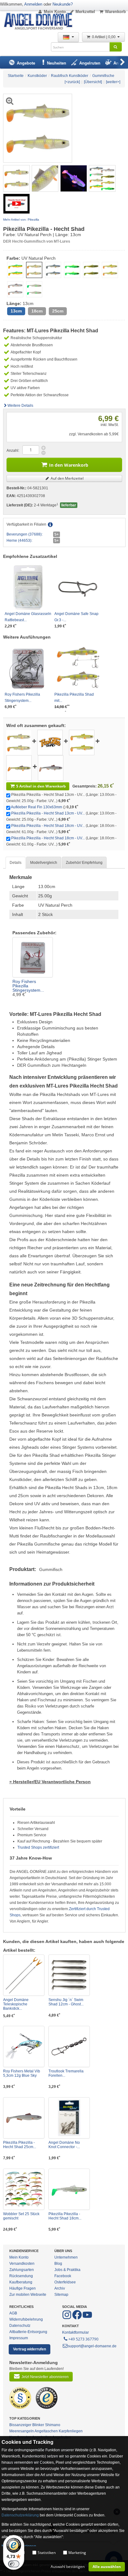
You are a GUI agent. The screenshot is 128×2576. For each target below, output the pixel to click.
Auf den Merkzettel (67, 478)
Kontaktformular (75, 2332)
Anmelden (33, 4)
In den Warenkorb (69, 465)
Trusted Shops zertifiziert (38, 1847)
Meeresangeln (22, 2431)
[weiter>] (113, 82)
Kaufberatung (21, 2282)
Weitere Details (20, 406)
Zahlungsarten (22, 2270)
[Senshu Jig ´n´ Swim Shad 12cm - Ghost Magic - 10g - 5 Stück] (69, 1975)
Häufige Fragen (23, 2288)
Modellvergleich (44, 863)
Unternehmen (66, 2257)
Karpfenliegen (71, 2431)
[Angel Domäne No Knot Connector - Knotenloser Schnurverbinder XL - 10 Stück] (69, 2118)
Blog (58, 2264)
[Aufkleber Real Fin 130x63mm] (50, 742)
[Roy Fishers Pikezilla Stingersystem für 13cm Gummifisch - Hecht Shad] (33, 957)
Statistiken (47, 2553)
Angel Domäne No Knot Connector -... (64, 2145)
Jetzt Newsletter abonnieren (45, 2377)
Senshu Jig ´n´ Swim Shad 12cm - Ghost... (66, 2002)
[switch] (14, 2564)
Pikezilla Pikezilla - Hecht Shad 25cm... (20, 2145)
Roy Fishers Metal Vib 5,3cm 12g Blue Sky (22, 2073)
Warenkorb (115, 12)
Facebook (63, 2276)
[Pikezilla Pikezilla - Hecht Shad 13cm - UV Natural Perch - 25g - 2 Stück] (16, 178)
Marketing (77, 2553)
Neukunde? (63, 4)
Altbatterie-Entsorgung (28, 2332)
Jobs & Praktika (67, 2270)
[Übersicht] (93, 82)
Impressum (19, 2338)
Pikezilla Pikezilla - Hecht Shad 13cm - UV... (48, 813)
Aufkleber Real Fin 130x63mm (37, 807)
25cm (58, 311)
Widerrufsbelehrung (26, 2319)
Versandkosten (22, 2264)
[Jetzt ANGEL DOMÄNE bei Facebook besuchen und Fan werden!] (67, 2318)
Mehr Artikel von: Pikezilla (21, 220)
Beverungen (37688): (25, 534)
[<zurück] (72, 82)
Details (16, 863)
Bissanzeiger (20, 2425)
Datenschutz (20, 2326)
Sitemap (61, 2295)
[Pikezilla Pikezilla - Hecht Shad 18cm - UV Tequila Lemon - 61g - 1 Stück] (69, 2189)
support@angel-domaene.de (92, 2346)
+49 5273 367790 (83, 2339)
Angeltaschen (46, 2431)
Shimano (53, 2425)
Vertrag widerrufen (30, 2349)
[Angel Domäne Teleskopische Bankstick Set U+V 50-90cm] (24, 1975)
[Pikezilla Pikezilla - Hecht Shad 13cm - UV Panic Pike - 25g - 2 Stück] (82, 742)
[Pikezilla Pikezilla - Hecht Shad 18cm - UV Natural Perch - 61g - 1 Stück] (19, 768)
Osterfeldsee (65, 2282)
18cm (37, 311)
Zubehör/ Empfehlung (84, 863)
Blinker (38, 2425)
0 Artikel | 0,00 (104, 37)
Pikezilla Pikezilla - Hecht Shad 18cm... (65, 2216)
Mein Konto (55, 12)
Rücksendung (21, 2276)
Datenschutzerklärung (20, 2515)
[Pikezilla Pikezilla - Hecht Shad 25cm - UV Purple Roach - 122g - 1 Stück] (24, 2118)
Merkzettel (85, 12)
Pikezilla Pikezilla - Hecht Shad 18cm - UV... (48, 826)
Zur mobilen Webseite (28, 2295)
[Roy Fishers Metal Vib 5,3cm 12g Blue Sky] (24, 2046)
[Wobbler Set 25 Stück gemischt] (24, 2189)
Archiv (60, 2288)
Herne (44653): (19, 541)
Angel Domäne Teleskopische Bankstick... (16, 2004)
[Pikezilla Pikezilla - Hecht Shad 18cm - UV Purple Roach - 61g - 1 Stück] (51, 768)
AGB (13, 2313)
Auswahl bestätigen (68, 2567)
